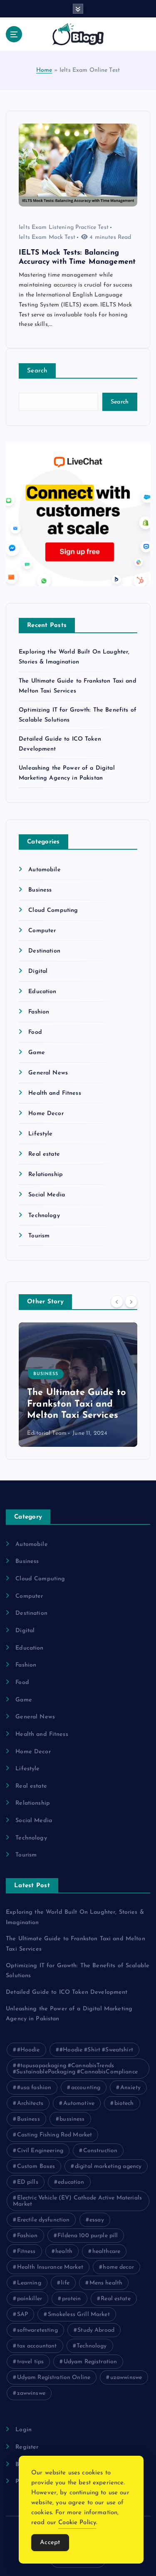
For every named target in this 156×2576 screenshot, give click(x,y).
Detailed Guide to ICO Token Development (67, 1992)
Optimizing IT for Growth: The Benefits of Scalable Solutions (74, 1404)
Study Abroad (96, 2330)
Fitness (26, 2252)
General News (48, 1073)
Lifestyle (40, 1134)
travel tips (31, 2362)
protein (72, 2299)
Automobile (44, 870)
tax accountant (37, 2346)
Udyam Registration (90, 2362)
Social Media (47, 1195)
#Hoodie (28, 2050)
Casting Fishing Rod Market (55, 2135)
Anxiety (130, 2088)
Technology (44, 1216)
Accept (50, 2543)
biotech (124, 2103)
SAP (22, 2315)
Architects (30, 2103)
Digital (38, 971)
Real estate (44, 1154)
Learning (29, 2283)
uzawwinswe (126, 2378)
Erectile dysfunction (43, 2220)
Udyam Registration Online (54, 2378)
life (65, 2283)
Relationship (46, 1175)
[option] (78, 1385)
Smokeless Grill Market (79, 2315)
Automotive (79, 2103)
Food (35, 1032)
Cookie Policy (77, 2523)
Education (42, 992)
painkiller (30, 2299)
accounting (86, 2088)
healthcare (106, 2252)
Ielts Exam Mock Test (47, 237)
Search (37, 371)
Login (24, 2430)
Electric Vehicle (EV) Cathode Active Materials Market (77, 2201)
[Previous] (117, 1301)
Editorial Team (47, 1433)
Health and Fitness (55, 1093)
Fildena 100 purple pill (88, 2236)
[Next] (131, 1301)
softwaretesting (37, 2330)
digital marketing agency (108, 2167)
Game (37, 1053)
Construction (100, 2151)
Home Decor (46, 1114)
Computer (42, 931)
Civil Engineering (40, 2151)
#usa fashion (34, 2088)
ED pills (28, 2182)
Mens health (106, 2283)
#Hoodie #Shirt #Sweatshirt (96, 2050)
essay (97, 2220)
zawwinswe (31, 2393)
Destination (44, 951)
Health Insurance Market (50, 2267)
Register (27, 2447)
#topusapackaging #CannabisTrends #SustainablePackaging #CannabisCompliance (75, 2069)
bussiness (72, 2119)
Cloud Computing (53, 910)
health (64, 2252)
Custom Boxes (36, 2167)
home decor (118, 2267)
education (71, 2182)
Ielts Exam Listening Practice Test (64, 227)
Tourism (39, 1236)
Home (44, 70)
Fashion (39, 1012)
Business (40, 890)
